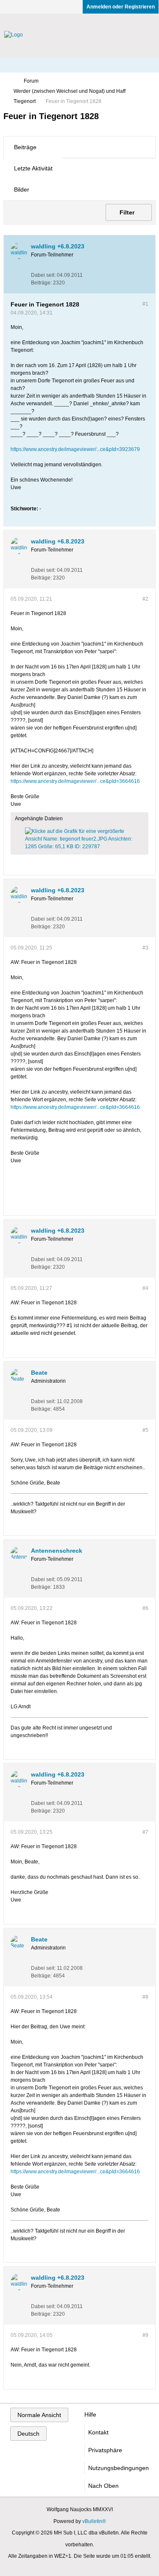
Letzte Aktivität (33, 168)
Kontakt (98, 2432)
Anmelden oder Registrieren (121, 7)
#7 (145, 1832)
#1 (145, 304)
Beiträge (25, 147)
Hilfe (90, 2414)
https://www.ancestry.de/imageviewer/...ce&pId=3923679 (75, 449)
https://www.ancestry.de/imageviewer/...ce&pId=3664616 (75, 781)
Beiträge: (41, 283)
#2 (145, 599)
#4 (145, 1288)
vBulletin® (94, 2521)
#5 (145, 1430)
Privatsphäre (105, 2450)
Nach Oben (103, 2486)
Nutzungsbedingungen (119, 2468)
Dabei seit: (43, 275)
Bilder (22, 189)
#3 (145, 948)
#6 (145, 1608)
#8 (145, 1997)
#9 (145, 2335)
